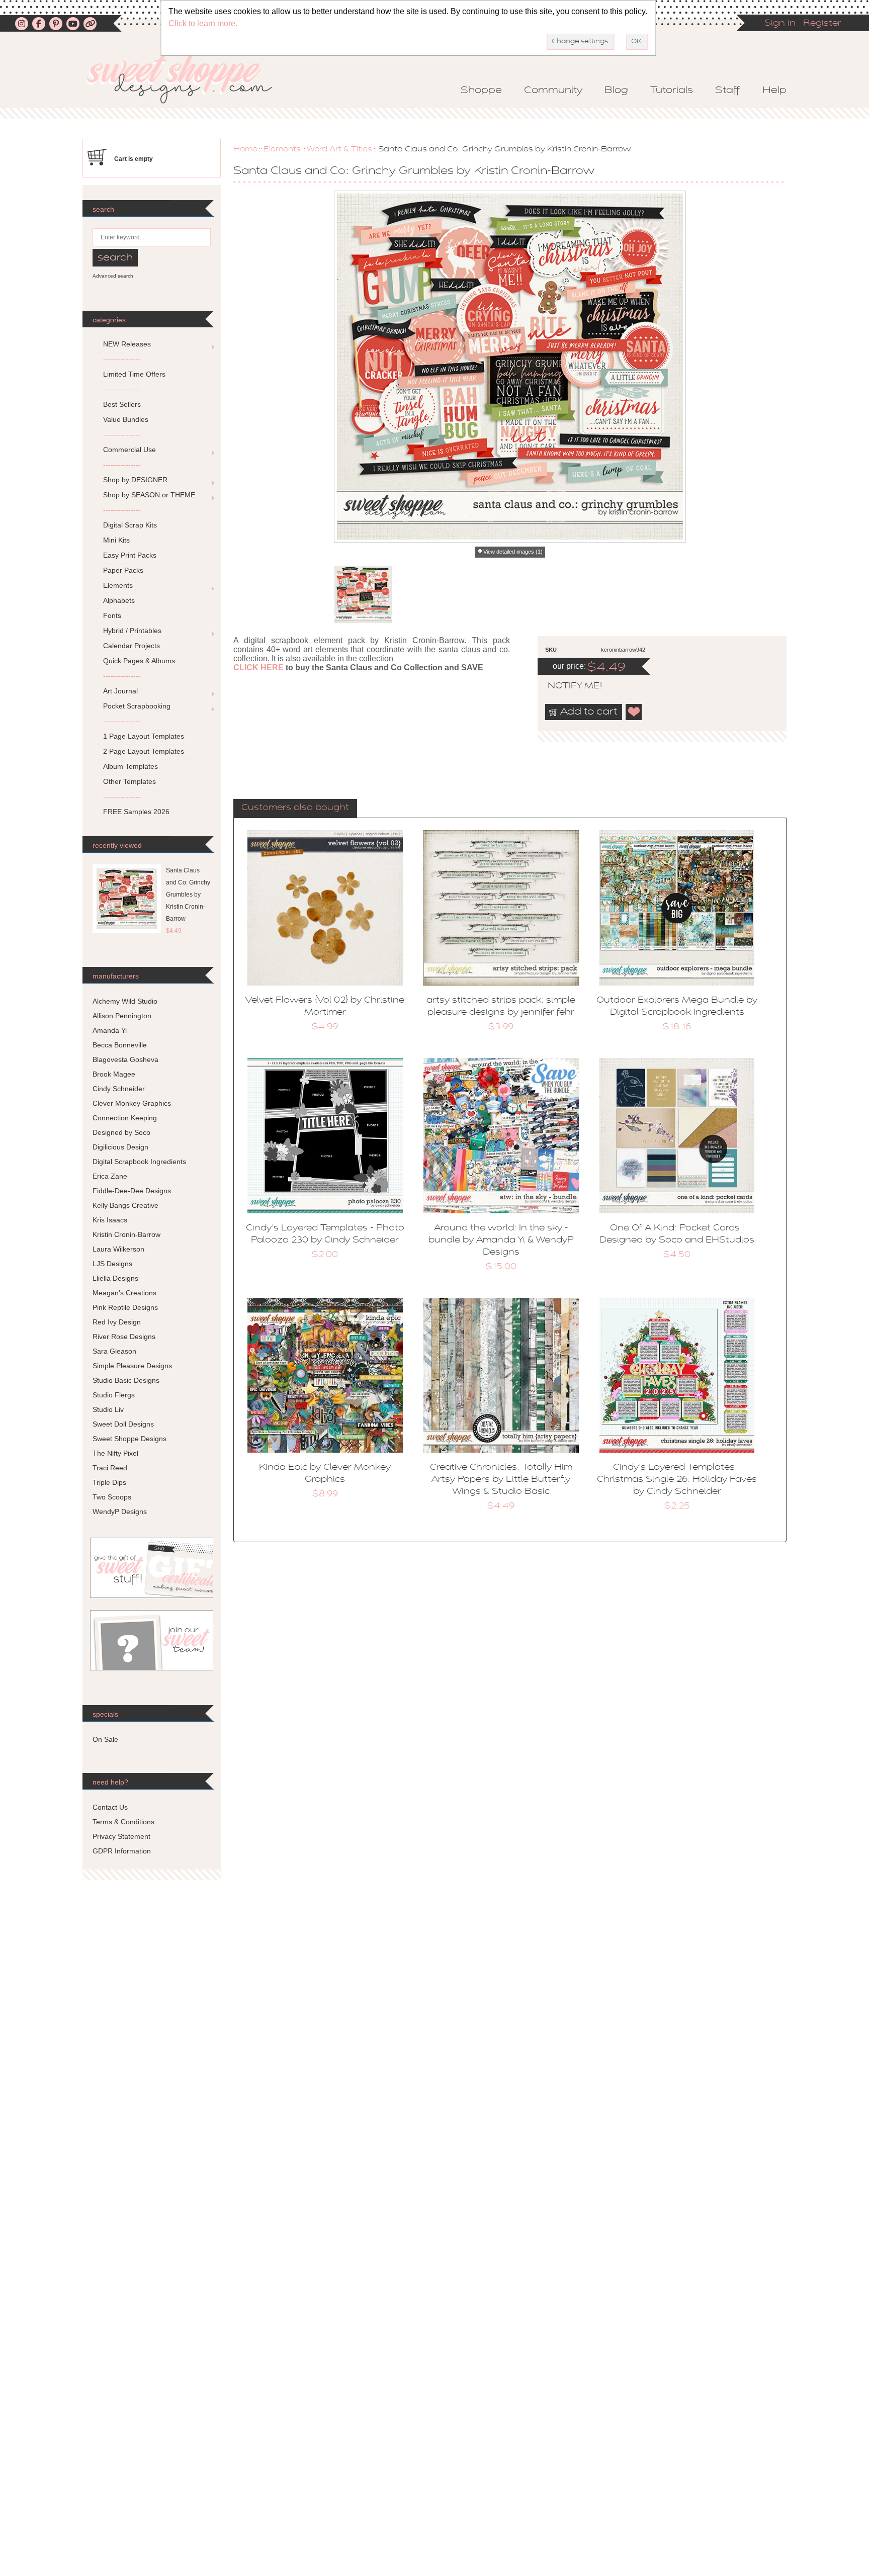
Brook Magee (114, 1074)
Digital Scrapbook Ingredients (139, 1162)
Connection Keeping (125, 1118)
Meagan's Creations (124, 1293)
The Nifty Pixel (115, 1453)
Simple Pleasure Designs (132, 1366)
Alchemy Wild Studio (125, 1001)
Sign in (780, 24)
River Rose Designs (124, 1337)
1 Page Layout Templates (144, 736)
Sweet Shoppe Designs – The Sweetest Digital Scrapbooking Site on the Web (188, 79)
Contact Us (110, 1807)
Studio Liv (108, 1409)
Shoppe (481, 91)
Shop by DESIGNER (135, 480)
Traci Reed (110, 1468)
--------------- (122, 359)
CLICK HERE (258, 668)
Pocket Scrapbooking (137, 706)
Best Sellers (122, 404)
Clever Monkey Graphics (132, 1103)
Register (822, 24)
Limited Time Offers (134, 374)
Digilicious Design (120, 1147)
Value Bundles (126, 419)
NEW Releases (127, 344)
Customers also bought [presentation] (295, 808)
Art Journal (120, 691)
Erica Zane (110, 1176)
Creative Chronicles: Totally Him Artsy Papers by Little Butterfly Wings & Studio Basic (501, 1480)
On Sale (105, 1739)
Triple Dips (109, 1482)
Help (774, 91)
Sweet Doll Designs (123, 1424)
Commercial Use (129, 450)
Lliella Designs (115, 1278)
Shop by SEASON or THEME (149, 495)
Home (245, 149)
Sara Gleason (114, 1351)
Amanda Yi (110, 1030)
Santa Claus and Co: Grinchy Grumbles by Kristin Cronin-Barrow (188, 895)
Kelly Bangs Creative (125, 1205)
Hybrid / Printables (132, 631)
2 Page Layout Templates (144, 751)
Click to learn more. (203, 23)
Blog (616, 91)
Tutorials (672, 91)
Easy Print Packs (130, 555)
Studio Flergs (114, 1395)
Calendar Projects (132, 646)
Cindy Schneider (119, 1089)
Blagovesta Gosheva (125, 1059)
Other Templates (129, 781)
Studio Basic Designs (126, 1380)
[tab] (295, 809)
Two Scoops (112, 1497)
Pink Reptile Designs (125, 1307)
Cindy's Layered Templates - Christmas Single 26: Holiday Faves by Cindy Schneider (677, 1480)
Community (553, 91)
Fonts (112, 615)
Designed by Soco (121, 1132)
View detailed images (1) (513, 552)
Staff (728, 91)
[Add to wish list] (634, 712)
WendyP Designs (120, 1512)
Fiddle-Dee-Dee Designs (132, 1191)
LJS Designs (112, 1264)
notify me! (566, 686)
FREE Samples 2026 (136, 812)
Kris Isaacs (110, 1220)
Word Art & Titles (339, 149)
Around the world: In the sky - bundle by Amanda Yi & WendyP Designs (501, 1240)
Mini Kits (116, 540)
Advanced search (113, 276)
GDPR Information (122, 1851)
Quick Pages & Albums (139, 661)
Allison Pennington (122, 1016)
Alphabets (119, 600)
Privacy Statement (121, 1836)
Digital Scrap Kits (130, 525)
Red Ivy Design (117, 1322)
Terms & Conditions (123, 1822)
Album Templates (131, 766)
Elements (282, 149)
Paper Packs (123, 570)
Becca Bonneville (120, 1045)
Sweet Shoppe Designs (129, 1439)
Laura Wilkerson (118, 1249)
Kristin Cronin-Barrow (126, 1234)
